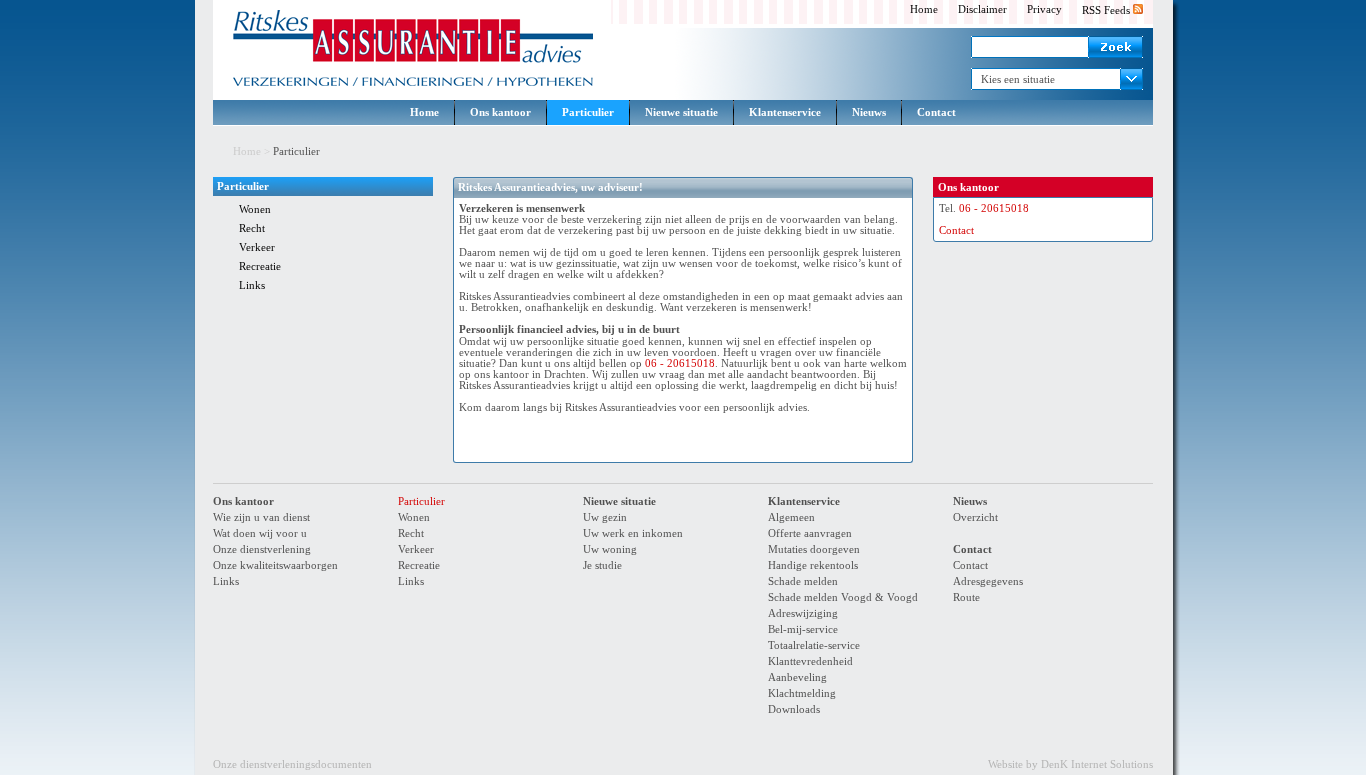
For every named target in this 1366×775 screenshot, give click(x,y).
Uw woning (610, 549)
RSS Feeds (1107, 10)
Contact (936, 112)
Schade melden (803, 581)
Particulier (588, 112)
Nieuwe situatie (681, 112)
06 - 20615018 (680, 363)
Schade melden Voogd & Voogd (843, 597)
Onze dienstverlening (262, 549)
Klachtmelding (802, 693)
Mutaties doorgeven (814, 549)
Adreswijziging (803, 613)
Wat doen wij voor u (260, 533)
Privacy (1044, 9)
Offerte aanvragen (810, 533)
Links (252, 285)
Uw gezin (605, 517)
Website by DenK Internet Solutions (1070, 764)
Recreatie (260, 266)
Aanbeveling (797, 677)
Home (924, 9)
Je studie (602, 565)
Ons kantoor (500, 112)
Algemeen (791, 517)
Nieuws (869, 112)
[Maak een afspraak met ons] (840, 440)
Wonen (255, 209)
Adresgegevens (988, 581)
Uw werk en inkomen (633, 533)
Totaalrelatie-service (814, 645)
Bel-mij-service (803, 629)
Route (966, 597)
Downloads (794, 709)
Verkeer (257, 247)
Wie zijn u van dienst (261, 517)
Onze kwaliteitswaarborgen (275, 565)
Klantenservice (785, 112)
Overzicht (975, 517)
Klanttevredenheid (810, 661)
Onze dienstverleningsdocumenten (292, 764)
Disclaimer (982, 9)
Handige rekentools (813, 565)
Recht (252, 228)
